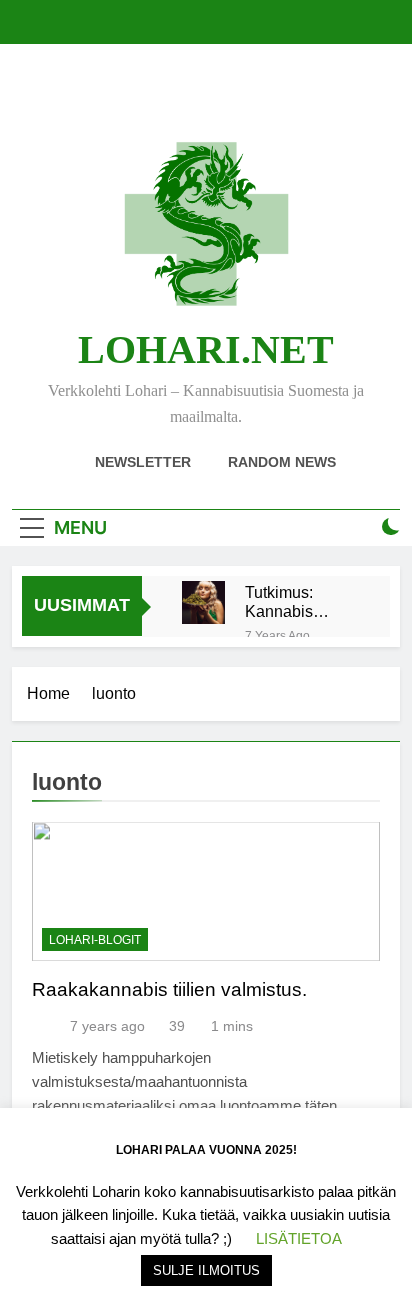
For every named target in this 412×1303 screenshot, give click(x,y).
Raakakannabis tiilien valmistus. (169, 989)
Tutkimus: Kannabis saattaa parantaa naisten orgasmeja (282, 602)
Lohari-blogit (95, 940)
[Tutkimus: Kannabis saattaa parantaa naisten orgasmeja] (203, 602)
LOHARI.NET (206, 349)
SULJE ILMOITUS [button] (206, 1270)
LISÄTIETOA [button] (299, 1238)
